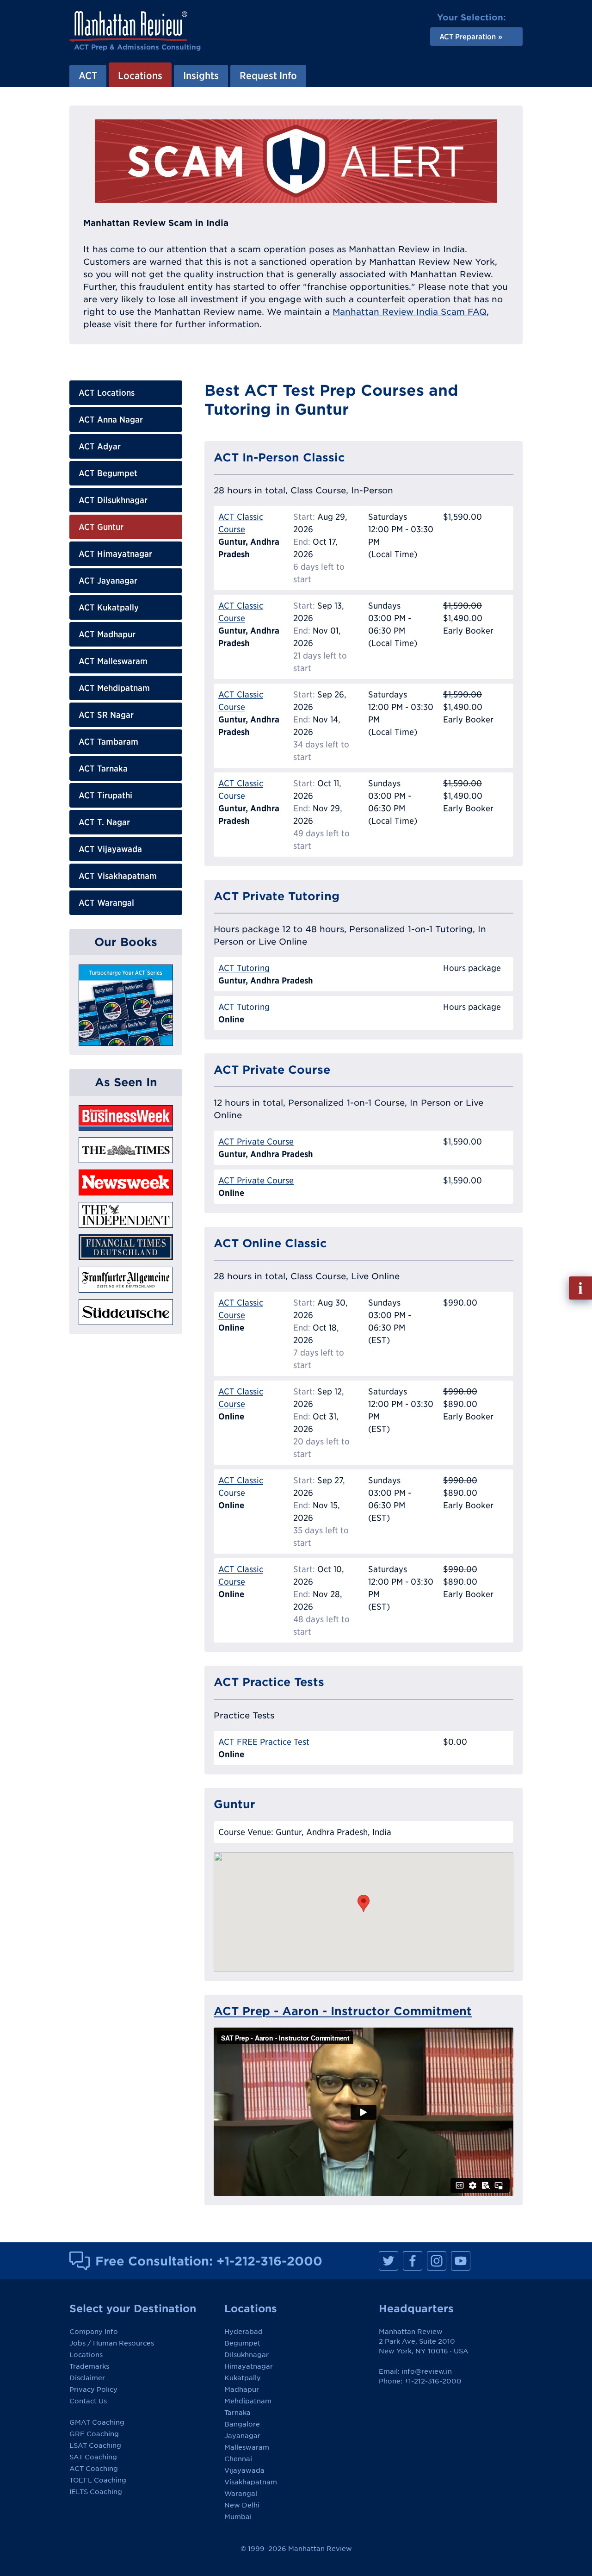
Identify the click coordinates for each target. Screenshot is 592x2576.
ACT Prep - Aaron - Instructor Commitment (343, 2011)
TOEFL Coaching (98, 2480)
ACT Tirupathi (105, 795)
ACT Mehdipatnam (114, 688)
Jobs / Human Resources (112, 2343)
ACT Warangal (106, 903)
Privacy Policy (93, 2389)
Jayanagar (242, 2436)
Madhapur (242, 2389)
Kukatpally (243, 2378)
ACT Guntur (101, 527)
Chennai (238, 2459)
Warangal (241, 2494)
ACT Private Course (256, 1142)
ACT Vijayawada (110, 849)
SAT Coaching (93, 2457)
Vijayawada (244, 2470)
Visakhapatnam (251, 2482)
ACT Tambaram (108, 742)
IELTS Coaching (96, 2492)
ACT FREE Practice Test (264, 1742)
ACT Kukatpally (109, 607)
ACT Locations (107, 393)
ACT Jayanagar (108, 581)
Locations (86, 2355)
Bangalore (242, 2424)
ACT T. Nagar (104, 822)
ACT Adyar (100, 446)
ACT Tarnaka (103, 768)
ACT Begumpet (108, 473)
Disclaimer (87, 2378)
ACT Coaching (94, 2469)
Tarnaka (237, 2413)
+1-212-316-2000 (269, 2261)
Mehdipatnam (248, 2401)
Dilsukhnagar (247, 2355)
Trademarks (89, 2366)
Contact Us (88, 2401)
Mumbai (238, 2517)
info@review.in (427, 2371)
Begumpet (242, 2343)
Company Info (94, 2332)
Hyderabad (244, 2332)
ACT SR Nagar (106, 715)
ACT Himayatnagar (115, 554)
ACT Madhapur (107, 634)
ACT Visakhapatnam (118, 876)
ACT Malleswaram (113, 661)
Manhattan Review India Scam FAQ (410, 312)
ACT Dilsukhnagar (113, 500)
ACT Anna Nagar (111, 420)
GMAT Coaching (97, 2422)
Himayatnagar (249, 2366)
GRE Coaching (94, 2434)
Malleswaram (247, 2447)
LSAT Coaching (95, 2445)
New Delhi (242, 2505)
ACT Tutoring (244, 968)
